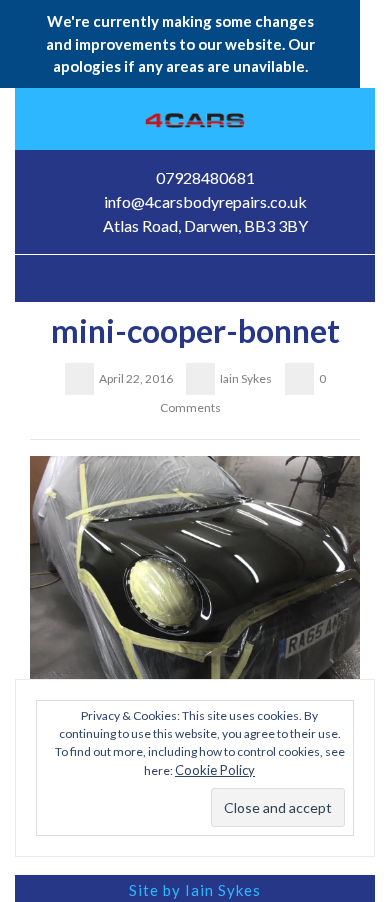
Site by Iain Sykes (195, 890)
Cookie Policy (215, 770)
